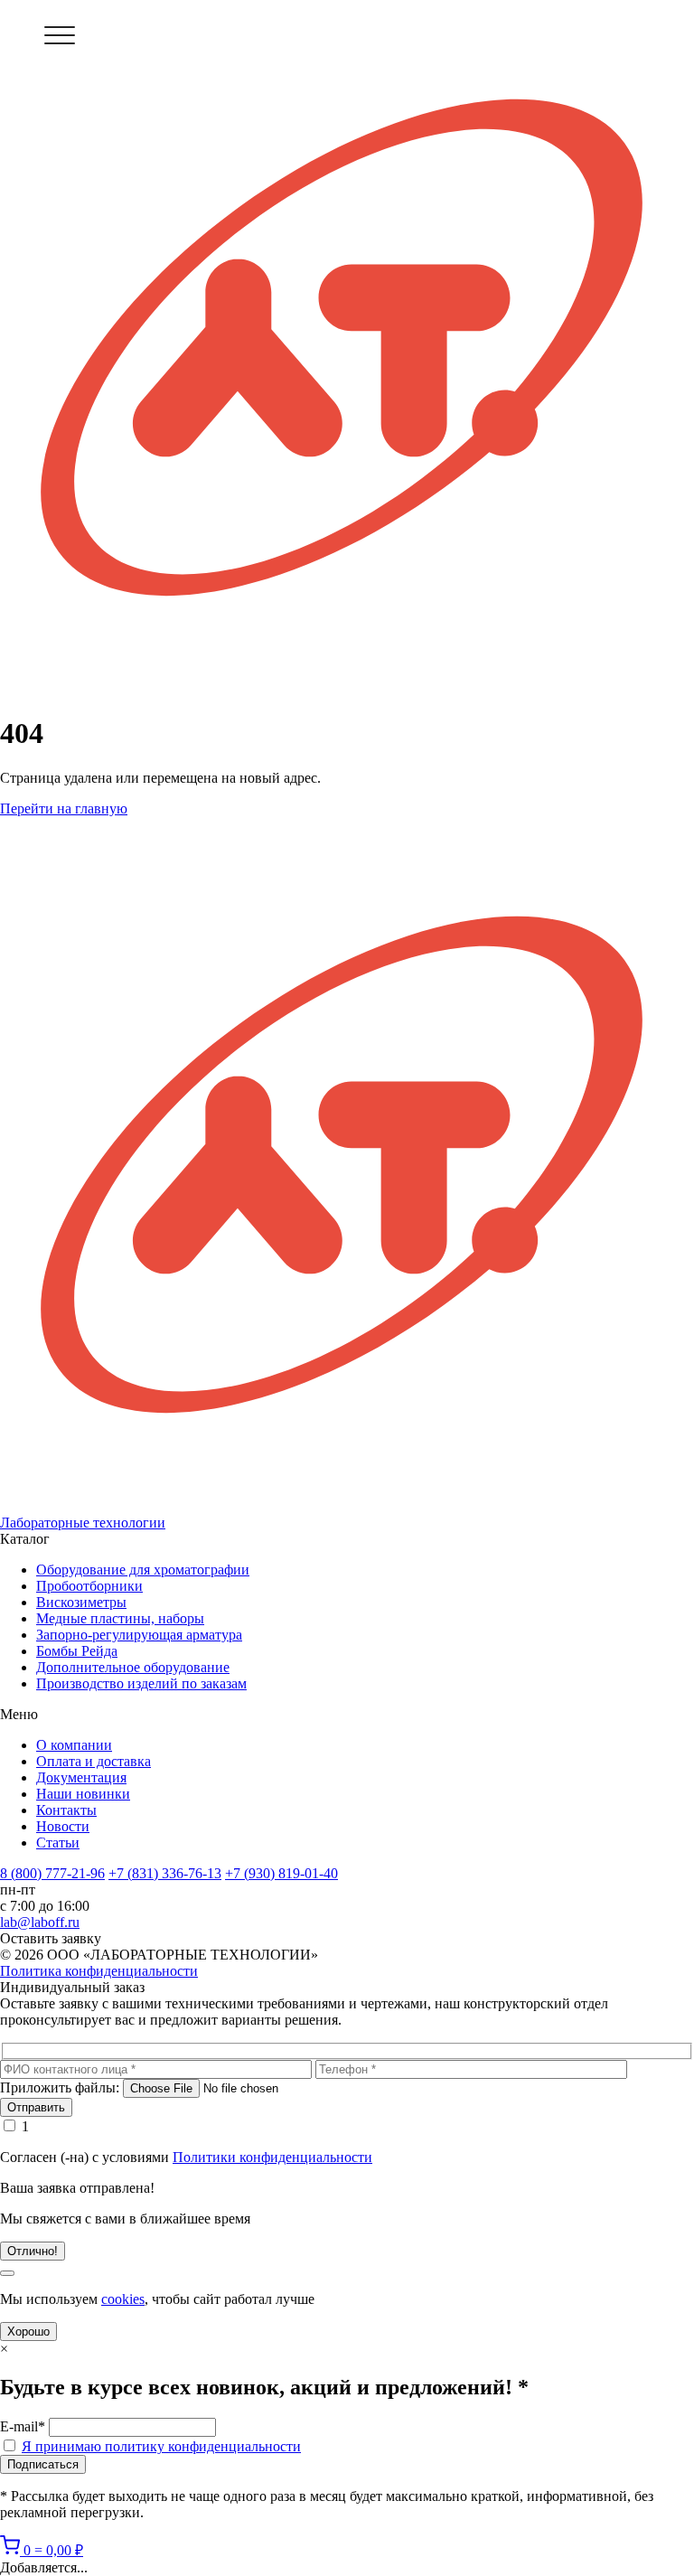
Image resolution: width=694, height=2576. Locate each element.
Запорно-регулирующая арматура (139, 1635)
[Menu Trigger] (59, 35)
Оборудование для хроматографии (143, 1570)
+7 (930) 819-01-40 (281, 1873)
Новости (63, 1826)
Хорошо (28, 2332)
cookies (123, 2299)
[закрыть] (7, 2273)
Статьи (58, 1843)
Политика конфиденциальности (99, 1971)
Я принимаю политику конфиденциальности (161, 2446)
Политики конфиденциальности (272, 2157)
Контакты (66, 1810)
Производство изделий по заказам (141, 1683)
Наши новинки (83, 1794)
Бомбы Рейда (77, 1651)
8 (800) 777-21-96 (52, 1873)
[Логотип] (347, 349)
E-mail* (23, 2426)
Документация (81, 1777)
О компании (74, 1745)
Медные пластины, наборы (120, 1618)
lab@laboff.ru (40, 1922)
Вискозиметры (81, 1602)
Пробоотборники (89, 1586)
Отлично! (33, 2251)
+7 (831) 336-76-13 (165, 1873)
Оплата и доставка (94, 1761)
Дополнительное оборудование (133, 1667)
